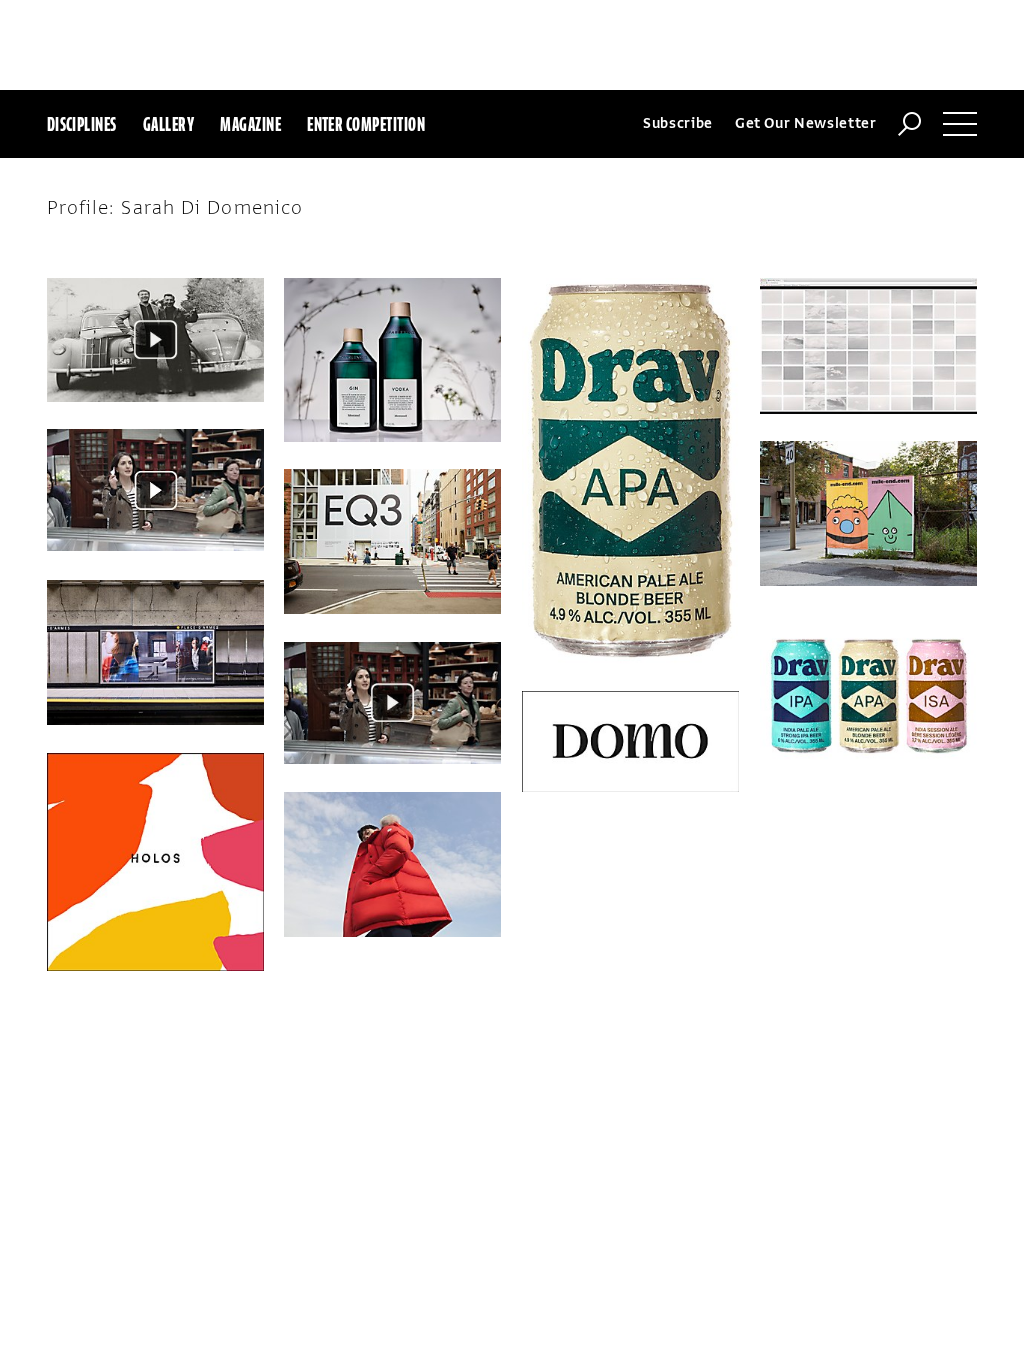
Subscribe (678, 123)
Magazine (250, 124)
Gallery (168, 124)
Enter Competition (366, 124)
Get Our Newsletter (806, 123)
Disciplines (82, 124)
